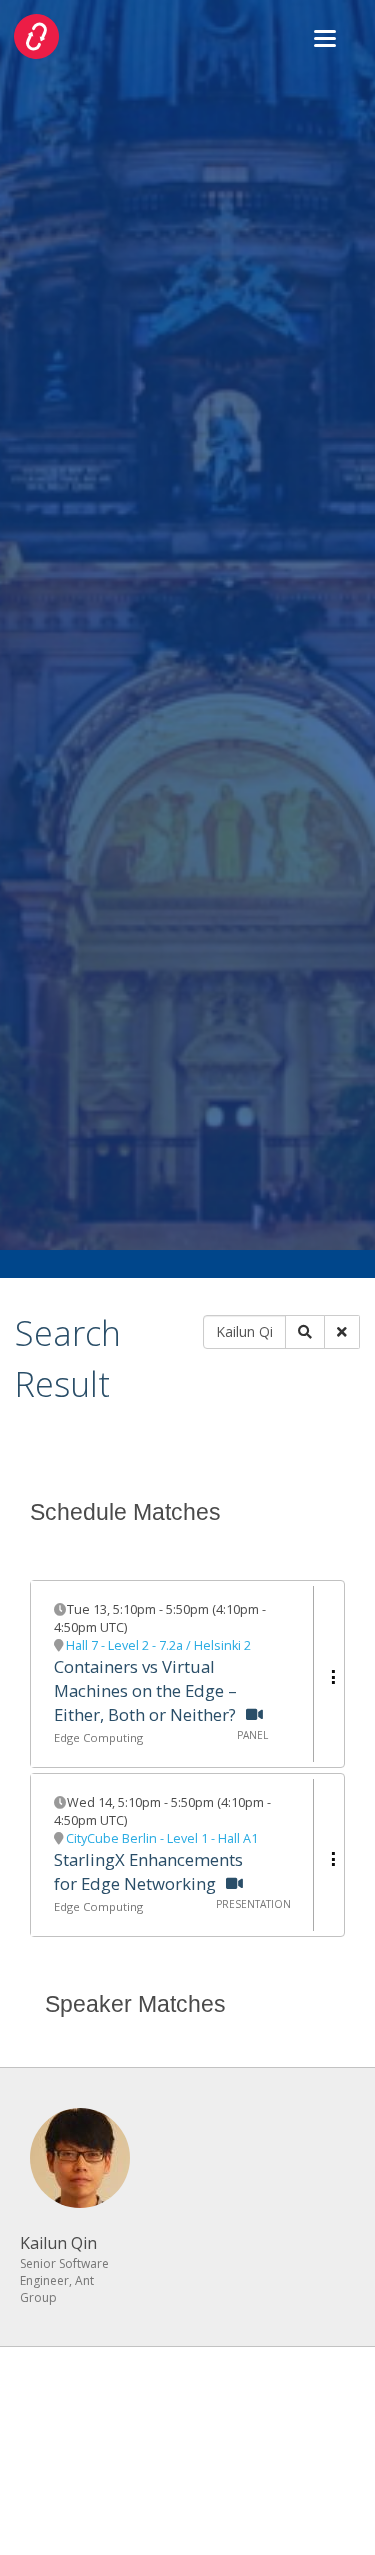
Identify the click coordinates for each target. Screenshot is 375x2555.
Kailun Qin (58, 2243)
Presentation (253, 1904)
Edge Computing (98, 1737)
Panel (252, 1735)
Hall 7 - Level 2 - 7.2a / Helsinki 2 (158, 1645)
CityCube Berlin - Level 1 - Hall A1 (162, 1838)
